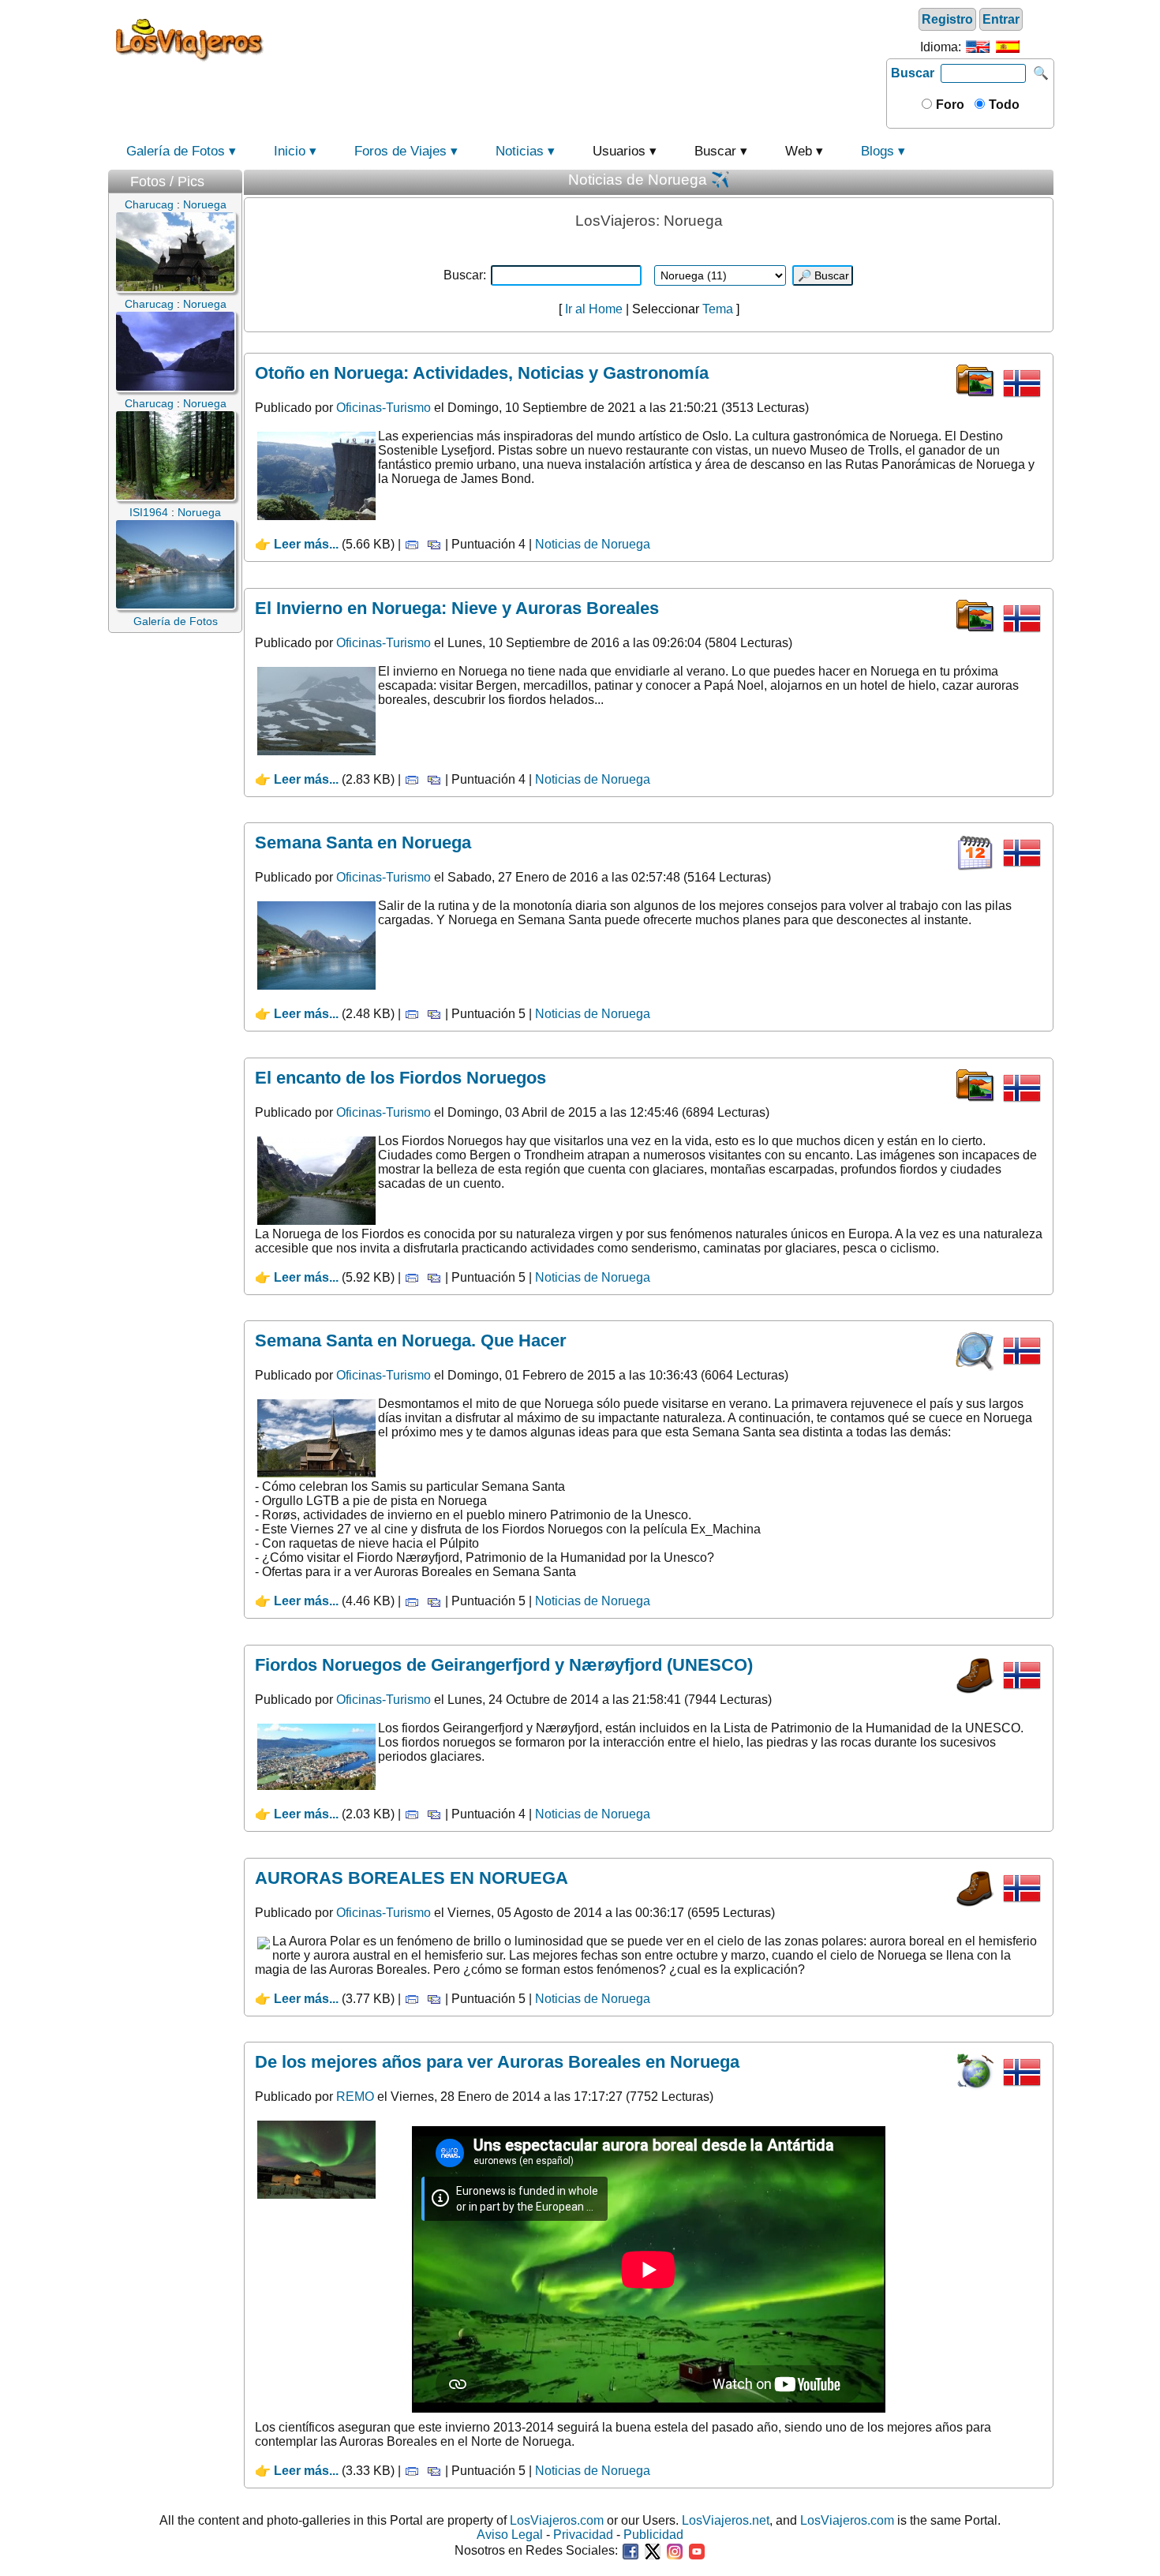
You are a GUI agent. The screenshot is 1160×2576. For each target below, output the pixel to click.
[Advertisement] (578, 39)
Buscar (913, 73)
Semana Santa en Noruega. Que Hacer (411, 1340)
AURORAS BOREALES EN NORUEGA (412, 1878)
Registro (947, 19)
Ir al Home (594, 309)
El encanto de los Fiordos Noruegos (400, 1078)
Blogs (877, 151)
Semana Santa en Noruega (363, 842)
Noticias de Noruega (593, 544)
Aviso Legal (510, 2535)
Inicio (290, 151)
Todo (1003, 105)
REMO (355, 2097)
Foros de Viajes (400, 151)
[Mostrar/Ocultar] (234, 178)
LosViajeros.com (557, 2520)
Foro (949, 105)
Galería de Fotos (176, 151)
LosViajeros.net (726, 2520)
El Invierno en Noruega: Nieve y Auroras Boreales (457, 608)
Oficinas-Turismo (384, 408)
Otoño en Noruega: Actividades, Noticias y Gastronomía (482, 373)
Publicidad (653, 2535)
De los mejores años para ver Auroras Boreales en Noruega (497, 2062)
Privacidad (583, 2535)
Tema (716, 309)
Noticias (520, 151)
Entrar (1001, 19)
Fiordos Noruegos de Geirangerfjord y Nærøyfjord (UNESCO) (504, 1665)
